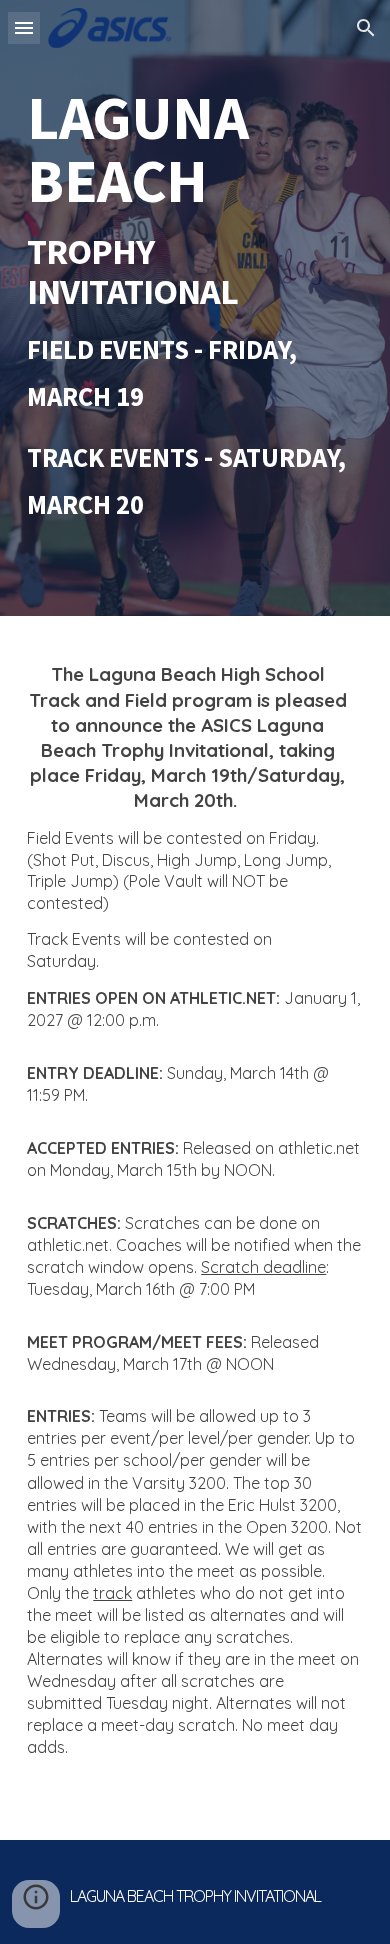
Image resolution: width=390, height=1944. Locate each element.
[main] (195, 308)
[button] (24, 27)
